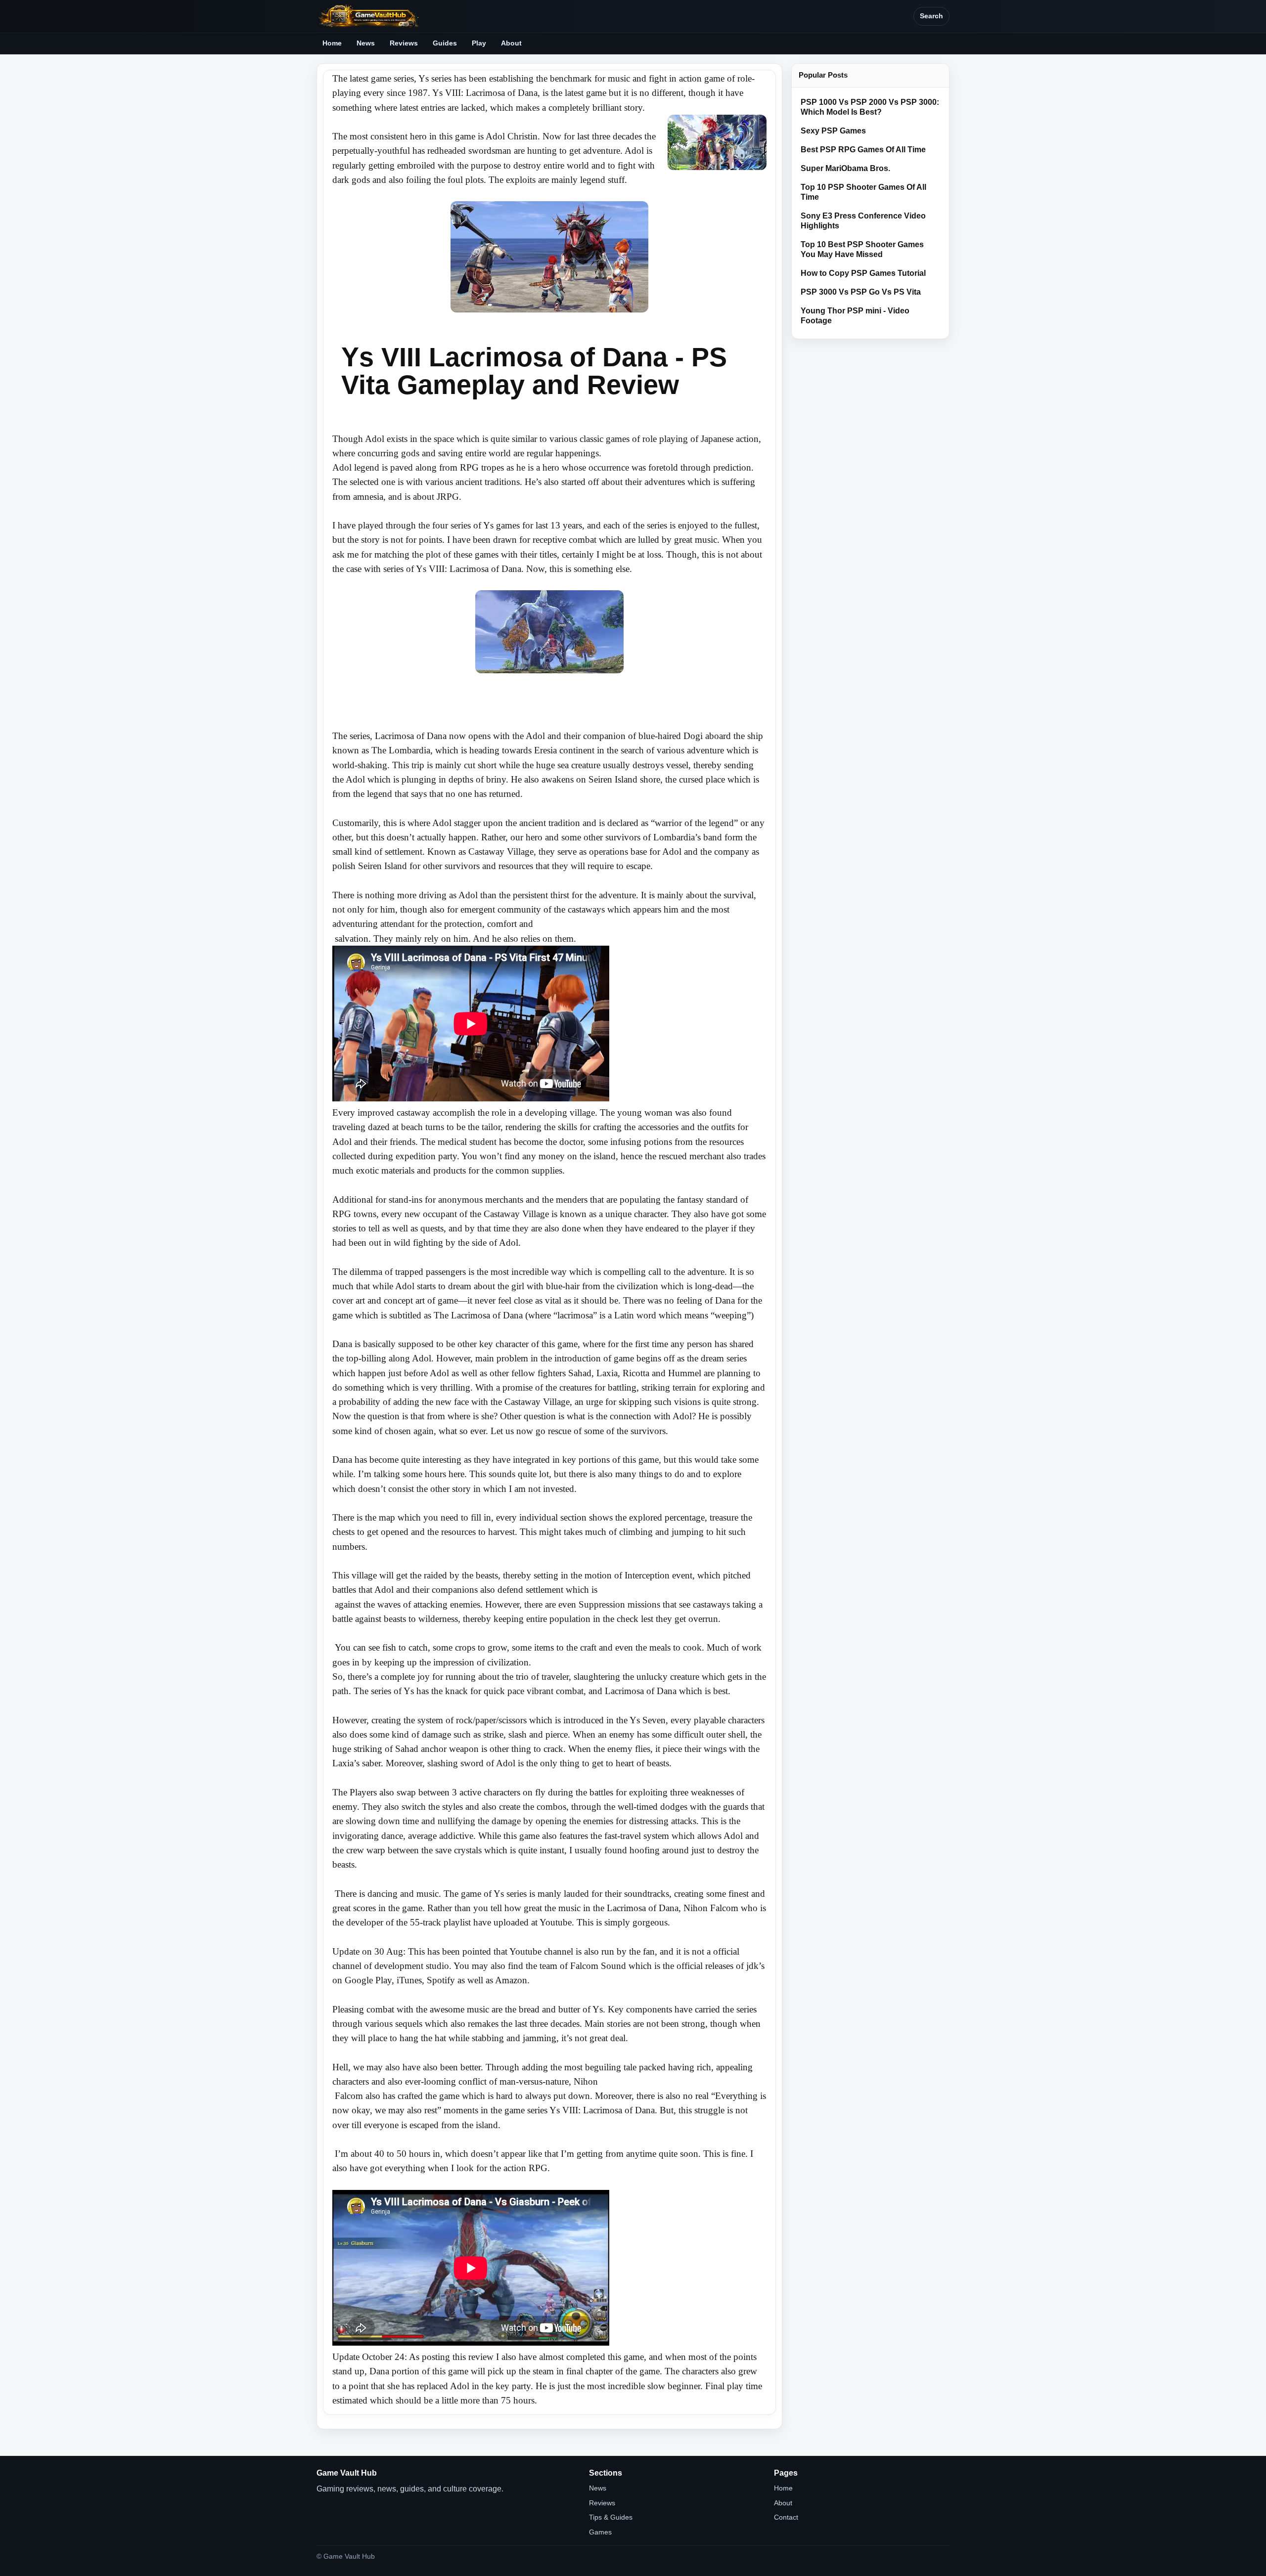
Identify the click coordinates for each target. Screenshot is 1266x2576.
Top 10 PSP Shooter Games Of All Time (863, 192)
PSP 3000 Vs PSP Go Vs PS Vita (861, 292)
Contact (786, 2517)
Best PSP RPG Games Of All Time (863, 150)
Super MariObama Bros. (845, 168)
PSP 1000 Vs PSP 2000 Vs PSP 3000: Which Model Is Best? (870, 107)
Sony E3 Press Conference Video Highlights (863, 221)
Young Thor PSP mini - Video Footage (855, 316)
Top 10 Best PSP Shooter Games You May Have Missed (862, 249)
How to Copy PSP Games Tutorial (863, 273)
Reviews (404, 43)
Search (931, 16)
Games (600, 2532)
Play (479, 43)
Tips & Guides (611, 2517)
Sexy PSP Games (833, 131)
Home (332, 43)
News (366, 43)
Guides (445, 43)
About (511, 43)
